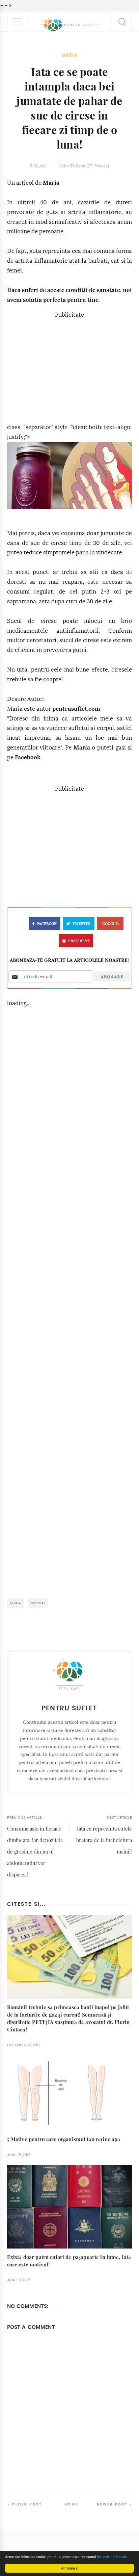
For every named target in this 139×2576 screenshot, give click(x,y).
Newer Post (112, 2504)
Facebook (28, 757)
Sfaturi (38, 1603)
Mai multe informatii (112, 2557)
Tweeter (82, 924)
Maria (69, 55)
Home (71, 2504)
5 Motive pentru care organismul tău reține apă (64, 2139)
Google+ (111, 924)
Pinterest (79, 941)
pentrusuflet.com (76, 709)
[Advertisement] (69, 367)
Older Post (27, 2504)
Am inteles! (70, 2568)
